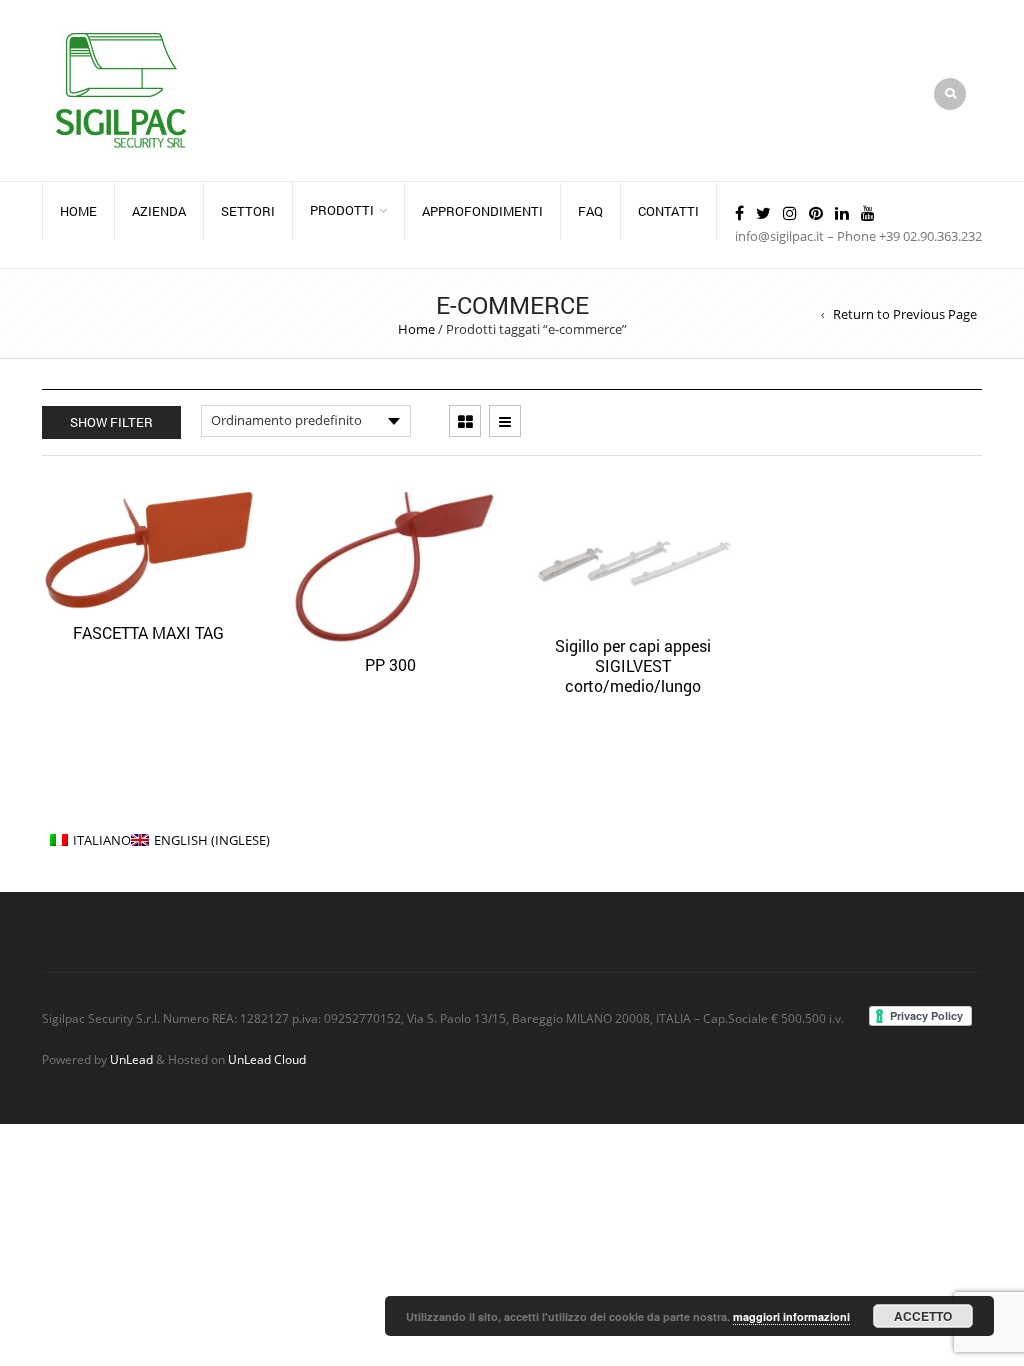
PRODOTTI (342, 210)
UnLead (131, 1059)
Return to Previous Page (905, 314)
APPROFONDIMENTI (482, 211)
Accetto (923, 1316)
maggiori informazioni (791, 1316)
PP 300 (390, 664)
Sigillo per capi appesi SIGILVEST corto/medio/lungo (633, 665)
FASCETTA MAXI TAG (148, 632)
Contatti (668, 211)
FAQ (590, 211)
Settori (248, 211)
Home (78, 211)
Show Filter (111, 422)
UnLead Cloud (267, 1059)
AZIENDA (159, 211)
